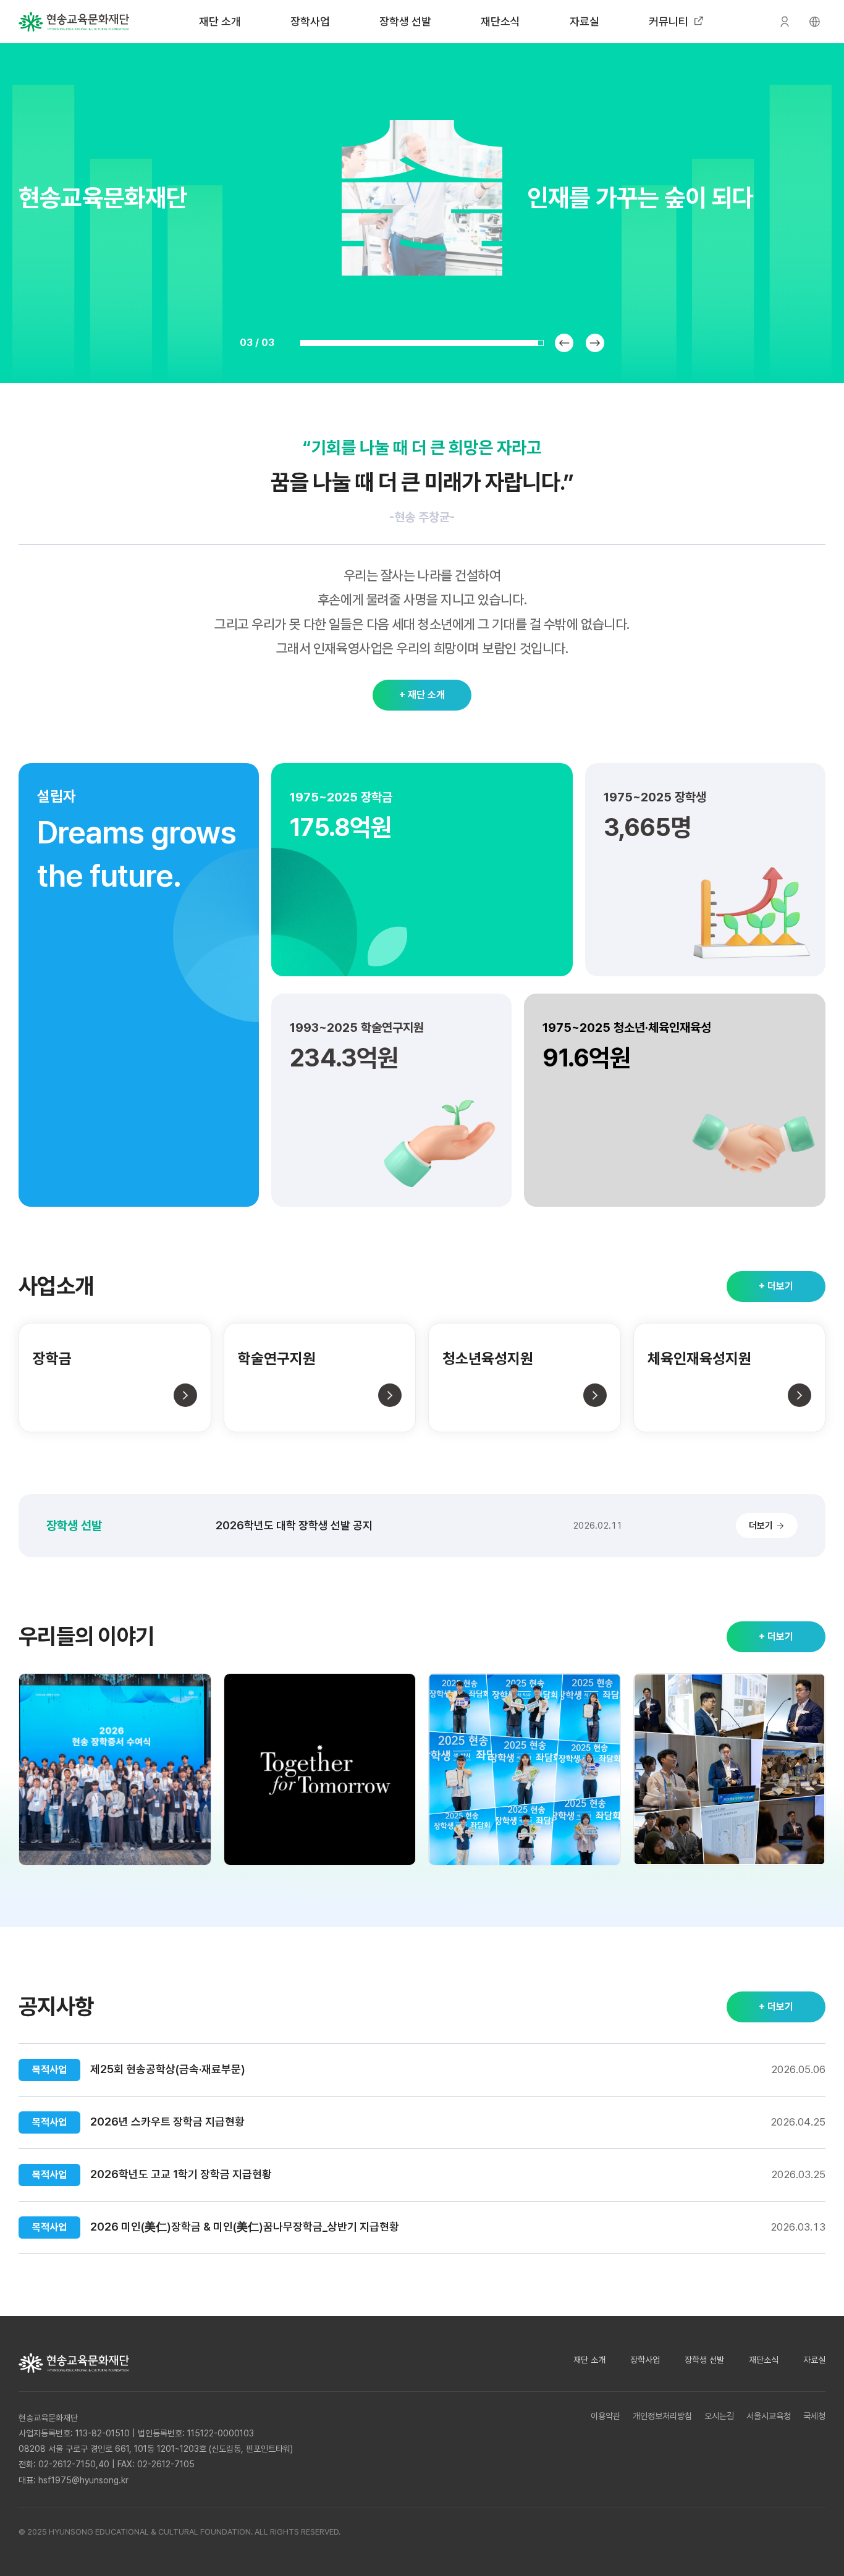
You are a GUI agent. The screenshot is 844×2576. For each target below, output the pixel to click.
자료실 (584, 21)
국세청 (814, 2416)
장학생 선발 (405, 21)
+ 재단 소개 (422, 695)
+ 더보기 (776, 1286)
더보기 (761, 1526)
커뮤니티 (669, 21)
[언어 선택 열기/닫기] (814, 22)
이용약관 (606, 2416)
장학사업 (310, 21)
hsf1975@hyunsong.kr (83, 2480)
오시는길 (719, 2416)
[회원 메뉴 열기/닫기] (785, 22)
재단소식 (500, 21)
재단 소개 (220, 21)
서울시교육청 (769, 2416)
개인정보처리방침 (662, 2416)
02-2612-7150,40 (74, 2464)
